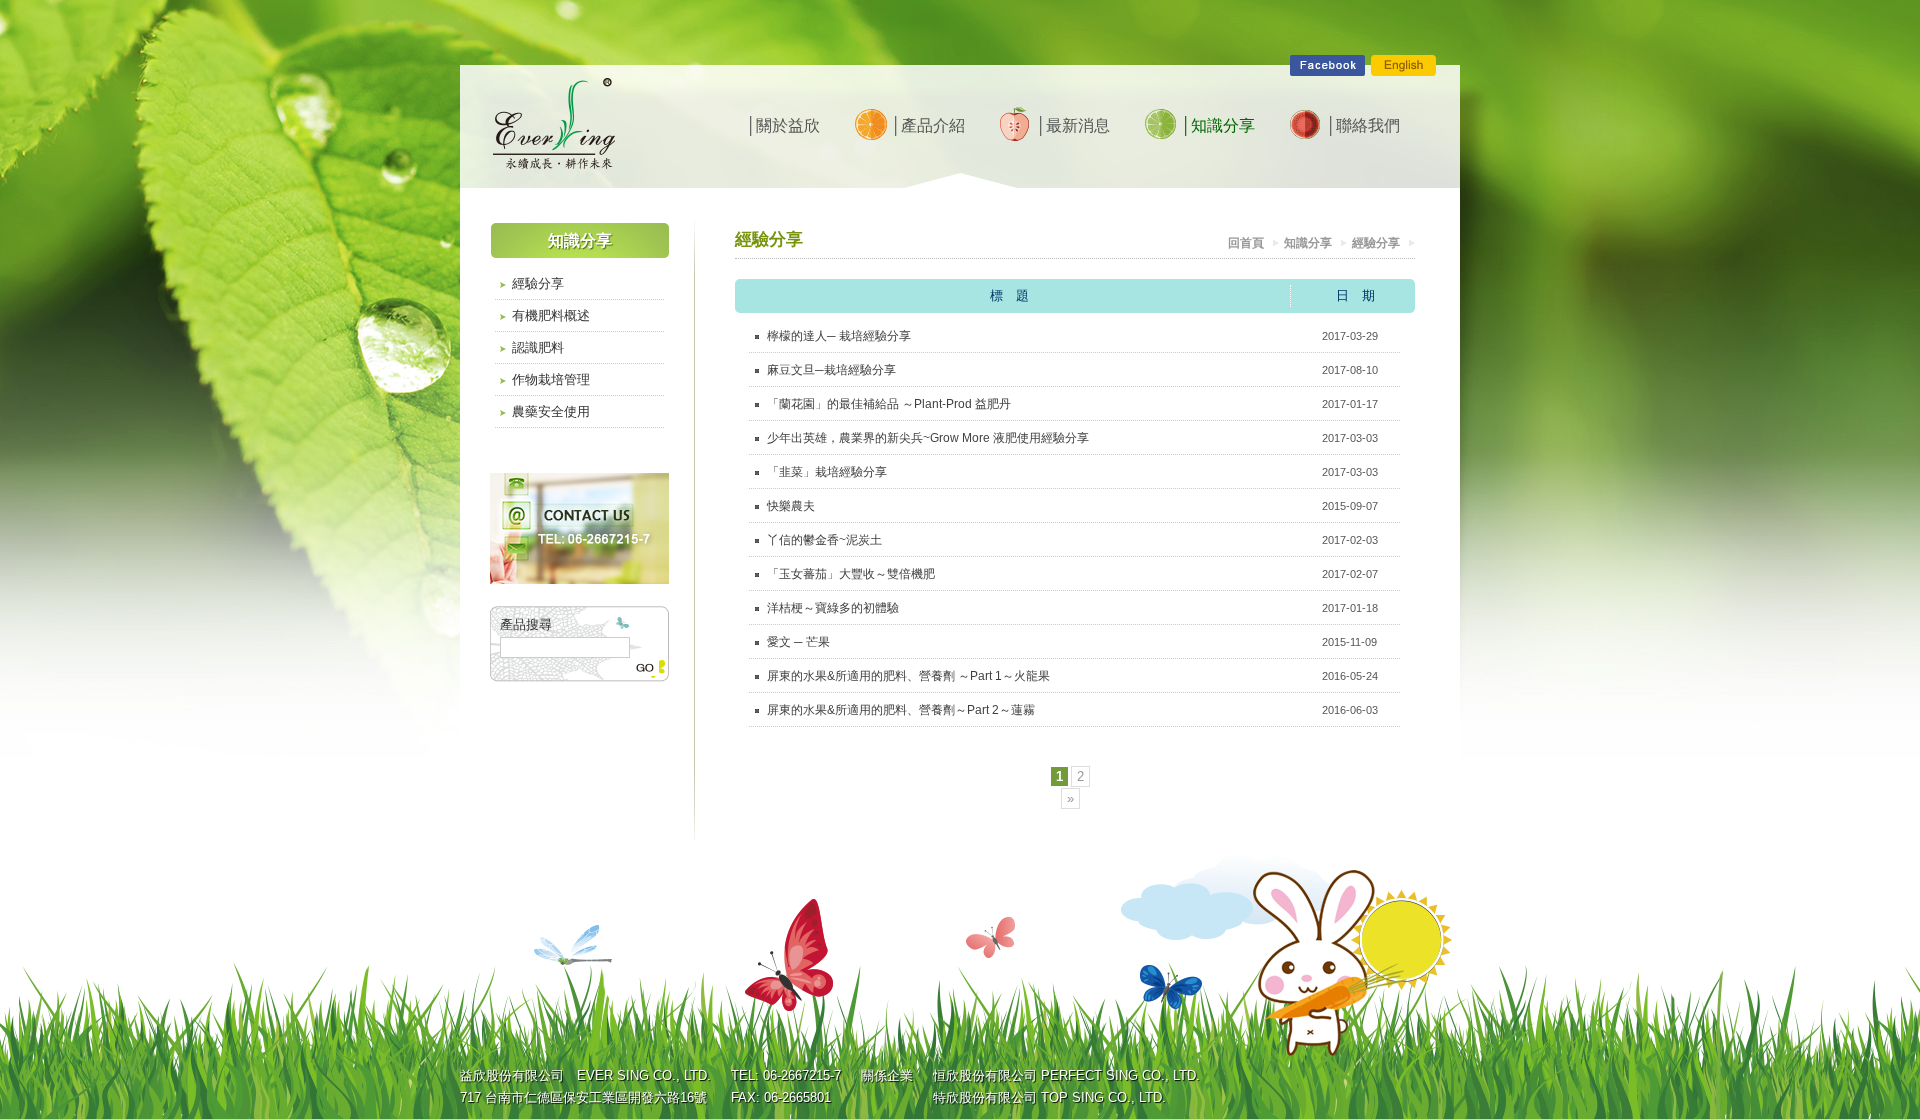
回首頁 (1246, 243)
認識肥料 (538, 347)
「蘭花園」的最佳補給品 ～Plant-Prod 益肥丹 (889, 404)
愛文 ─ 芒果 (798, 642)
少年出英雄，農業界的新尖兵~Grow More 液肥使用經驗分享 (928, 438)
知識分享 (1308, 243)
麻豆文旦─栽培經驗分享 (831, 370)
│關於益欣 (782, 125)
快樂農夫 (791, 506)
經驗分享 (538, 283)
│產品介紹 (927, 125)
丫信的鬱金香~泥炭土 (824, 540)
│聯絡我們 (1362, 125)
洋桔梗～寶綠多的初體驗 (833, 608)
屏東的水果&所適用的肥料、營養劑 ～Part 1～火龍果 (908, 676)
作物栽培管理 (551, 379)
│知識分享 (1217, 125)
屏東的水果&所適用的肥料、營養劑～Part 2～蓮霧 (901, 710)
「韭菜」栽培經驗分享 (827, 472)
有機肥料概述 (551, 315)
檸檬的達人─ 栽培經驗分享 (839, 336)
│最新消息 (1072, 125)
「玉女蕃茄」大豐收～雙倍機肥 (851, 574)
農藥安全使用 (551, 411)
